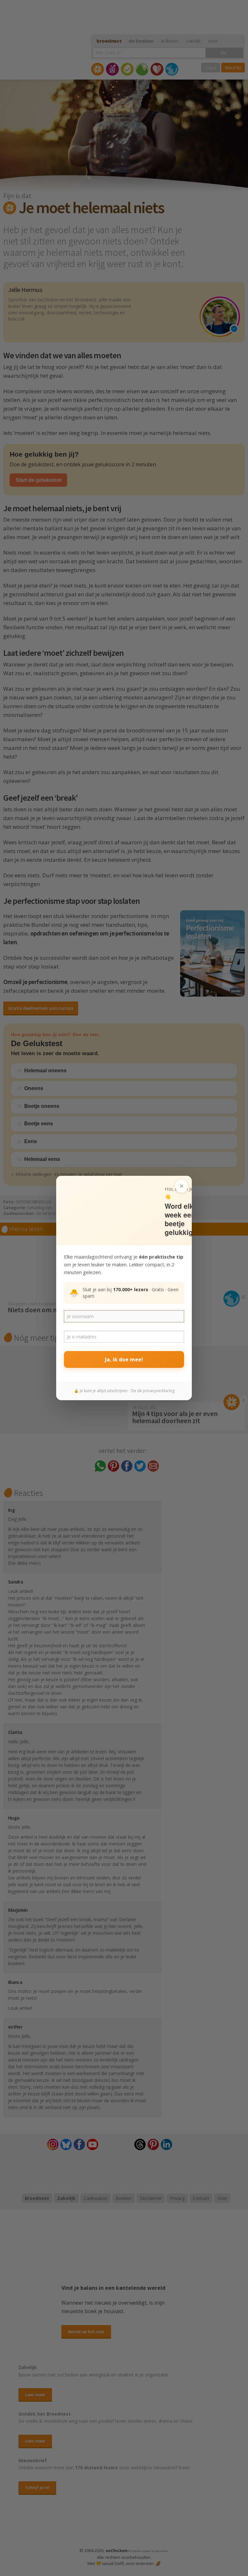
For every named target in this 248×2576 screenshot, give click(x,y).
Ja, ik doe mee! (124, 1359)
